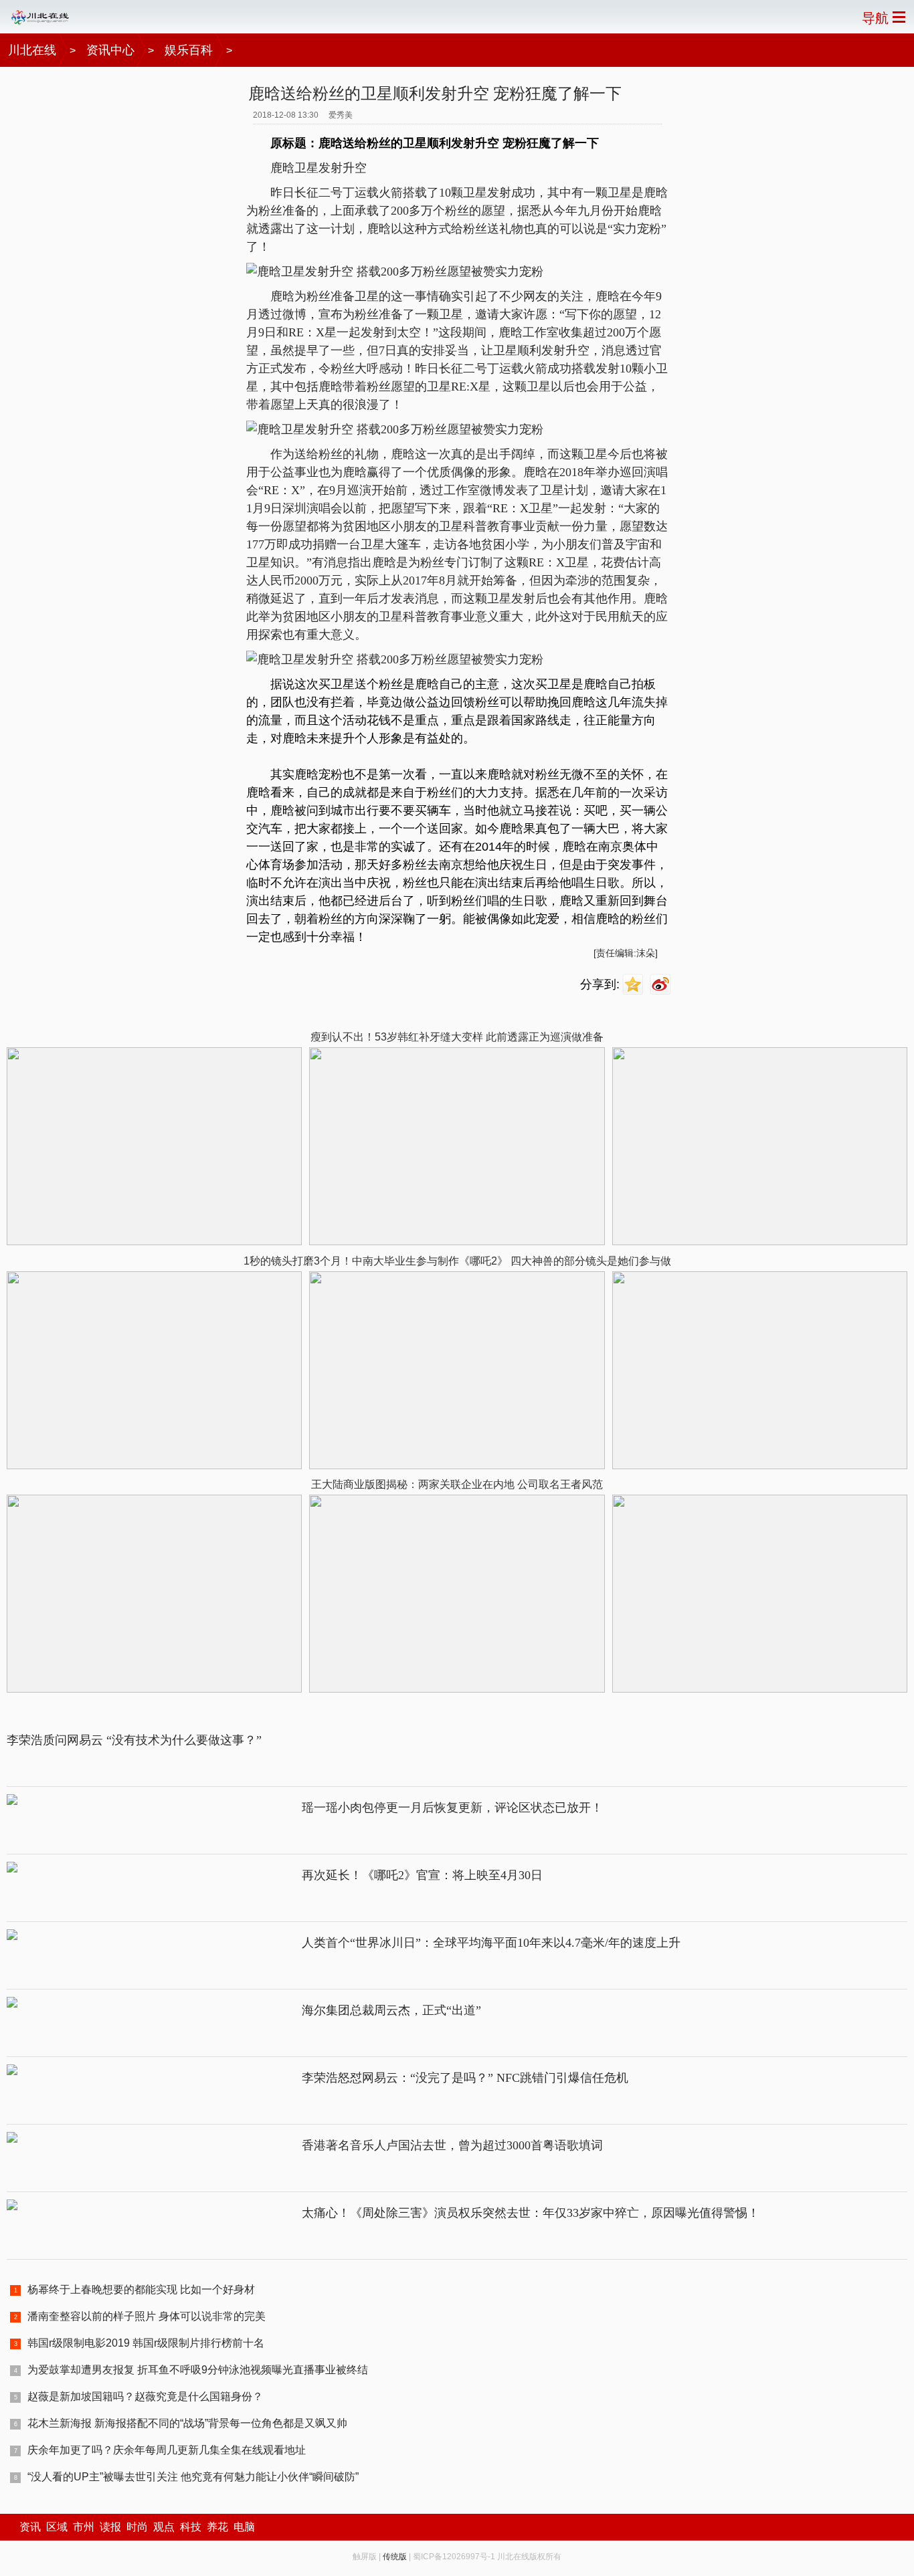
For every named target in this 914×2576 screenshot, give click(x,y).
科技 (191, 2527)
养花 (217, 2527)
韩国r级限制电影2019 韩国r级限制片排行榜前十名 (146, 2343)
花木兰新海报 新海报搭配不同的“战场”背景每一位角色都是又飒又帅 (187, 2423)
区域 (57, 2527)
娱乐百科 (189, 50)
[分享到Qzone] (635, 985)
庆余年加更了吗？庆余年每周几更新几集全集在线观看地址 (167, 2450)
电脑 (244, 2527)
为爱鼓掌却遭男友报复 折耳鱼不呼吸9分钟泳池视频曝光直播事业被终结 (198, 2370)
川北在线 (32, 50)
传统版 (395, 2557)
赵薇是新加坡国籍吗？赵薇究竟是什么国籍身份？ (145, 2396)
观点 (164, 2527)
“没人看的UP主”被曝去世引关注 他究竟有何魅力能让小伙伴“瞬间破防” (193, 2477)
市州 (84, 2527)
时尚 (137, 2527)
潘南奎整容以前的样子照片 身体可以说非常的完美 (147, 2316)
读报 (110, 2527)
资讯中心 (110, 50)
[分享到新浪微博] (662, 985)
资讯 (30, 2527)
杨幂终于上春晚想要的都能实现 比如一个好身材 (141, 2289)
